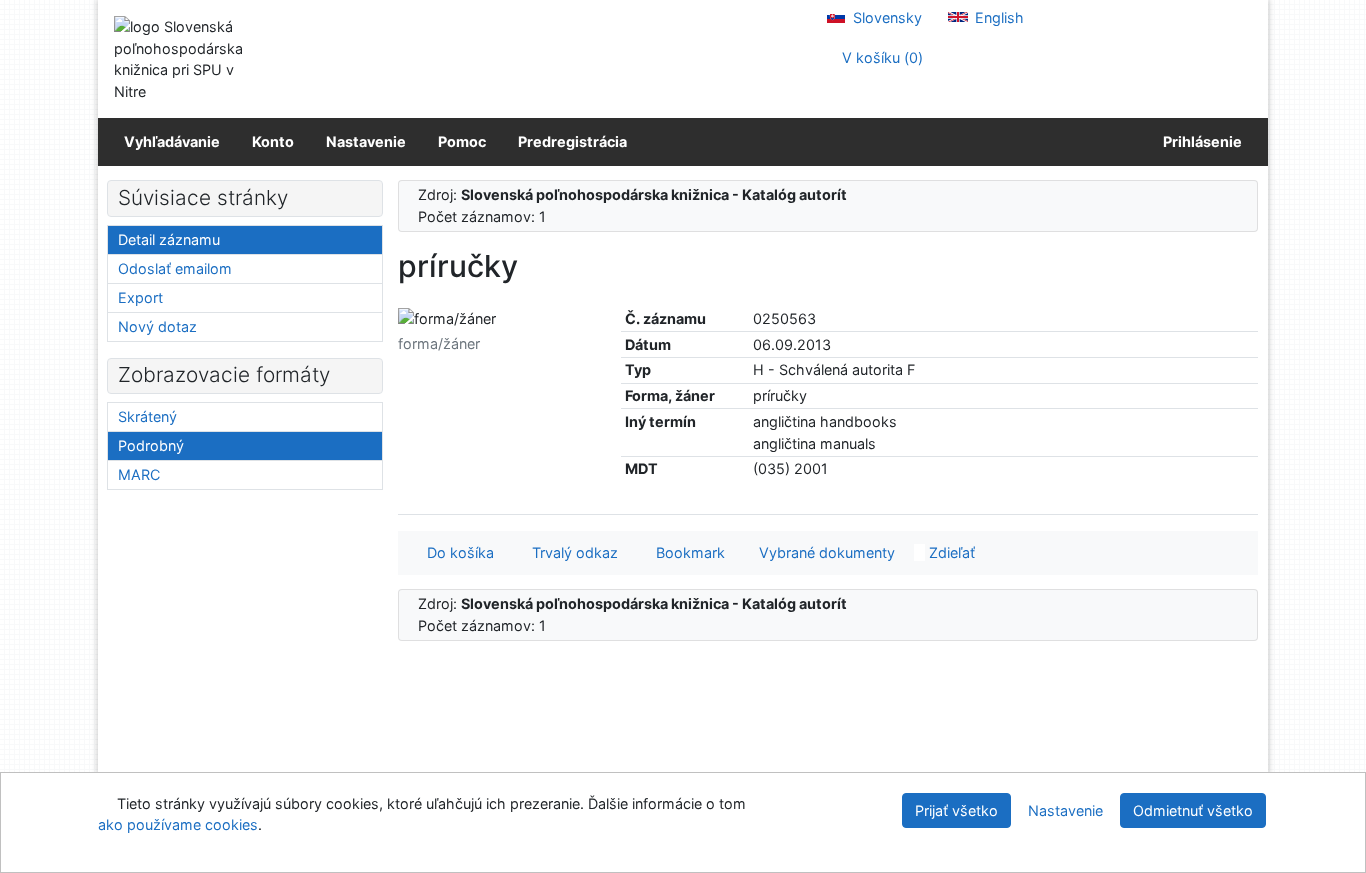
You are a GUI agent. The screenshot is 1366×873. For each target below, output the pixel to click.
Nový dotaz (157, 326)
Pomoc (462, 141)
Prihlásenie (1199, 141)
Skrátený (147, 416)
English (997, 17)
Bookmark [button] (686, 552)
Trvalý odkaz (571, 552)
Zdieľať (950, 552)
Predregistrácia (572, 141)
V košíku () (880, 57)
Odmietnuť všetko (1193, 810)
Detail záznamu (169, 239)
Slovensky (885, 17)
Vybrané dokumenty (825, 552)
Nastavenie (366, 141)
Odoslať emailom (175, 268)
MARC (139, 474)
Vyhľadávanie (172, 141)
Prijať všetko (956, 810)
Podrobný (151, 445)
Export (140, 297)
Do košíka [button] (456, 552)
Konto (273, 141)
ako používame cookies (178, 824)
